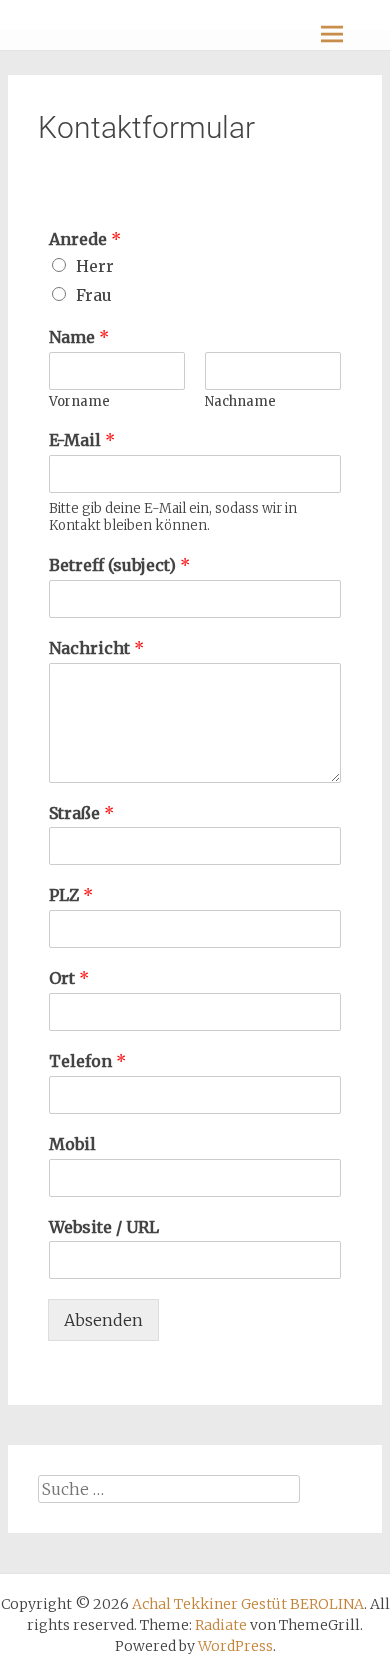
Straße (81, 813)
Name (79, 337)
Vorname (79, 402)
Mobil (72, 1144)
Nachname (240, 402)
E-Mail (82, 440)
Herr (95, 266)
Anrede (85, 239)
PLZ (71, 895)
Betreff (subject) (119, 565)
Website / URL (104, 1227)
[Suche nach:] (169, 1489)
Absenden (103, 1320)
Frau (94, 295)
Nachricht (96, 648)
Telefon (87, 1061)
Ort (69, 978)
